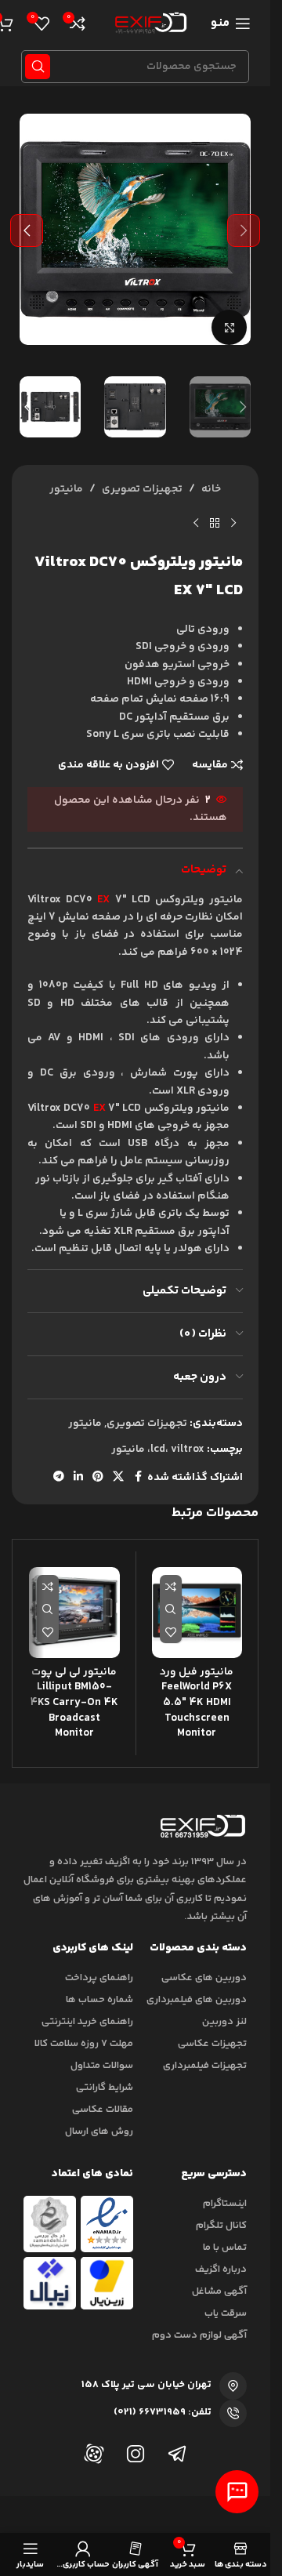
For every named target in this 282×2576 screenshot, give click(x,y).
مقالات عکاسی (103, 2110)
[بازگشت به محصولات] (215, 524)
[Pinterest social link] (98, 1477)
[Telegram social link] (59, 1477)
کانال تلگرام (221, 2226)
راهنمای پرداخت (99, 1978)
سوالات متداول (102, 2066)
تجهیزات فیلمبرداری (205, 2066)
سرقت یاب (226, 2313)
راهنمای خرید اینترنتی (87, 2022)
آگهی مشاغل (219, 2291)
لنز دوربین (224, 2022)
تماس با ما (225, 2248)
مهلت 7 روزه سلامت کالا (84, 2044)
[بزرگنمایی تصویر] (229, 327)
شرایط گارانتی (105, 2088)
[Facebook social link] (138, 1477)
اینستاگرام (225, 2204)
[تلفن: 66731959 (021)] (233, 2413)
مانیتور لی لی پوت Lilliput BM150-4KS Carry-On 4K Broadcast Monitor (74, 1703)
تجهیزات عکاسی (212, 2044)
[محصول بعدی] (196, 524)
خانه (211, 489)
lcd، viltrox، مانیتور (158, 1449)
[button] (244, 230)
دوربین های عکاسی (204, 1978)
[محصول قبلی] (233, 524)
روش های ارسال (99, 2132)
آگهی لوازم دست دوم (199, 2335)
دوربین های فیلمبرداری (197, 2000)
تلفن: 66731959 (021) (163, 2412)
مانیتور (66, 489)
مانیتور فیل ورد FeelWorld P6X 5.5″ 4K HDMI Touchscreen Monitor (197, 1703)
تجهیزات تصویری (142, 489)
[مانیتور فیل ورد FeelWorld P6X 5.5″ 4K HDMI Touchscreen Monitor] (197, 1613)
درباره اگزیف (221, 2269)
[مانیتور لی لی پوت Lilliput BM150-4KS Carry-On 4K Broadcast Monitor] (74, 1613)
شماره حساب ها (99, 2000)
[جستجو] (38, 67)
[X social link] (118, 1477)
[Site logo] (148, 24)
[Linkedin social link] (78, 1477)
